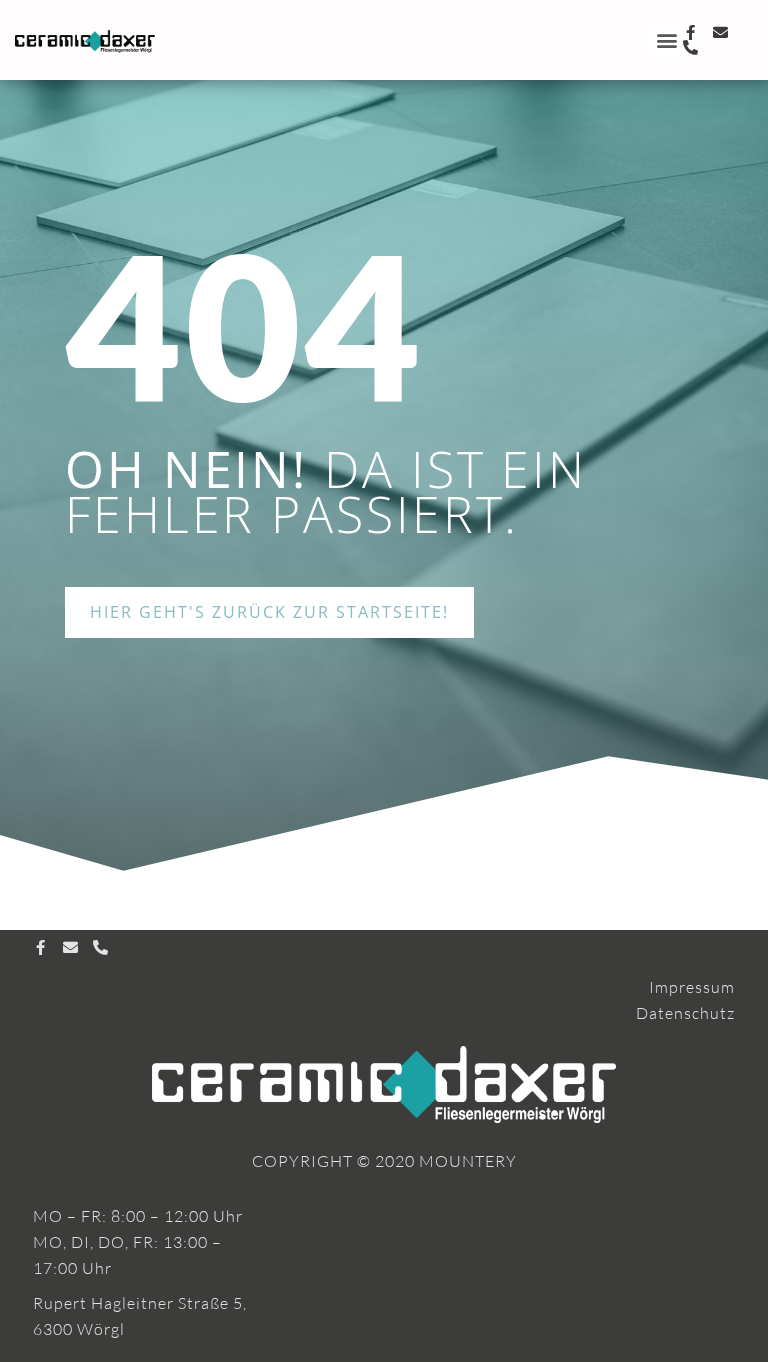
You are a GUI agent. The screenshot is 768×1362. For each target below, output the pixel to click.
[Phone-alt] (690, 47)
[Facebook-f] (690, 32)
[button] (666, 40)
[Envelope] (720, 32)
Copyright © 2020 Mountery (384, 1161)
